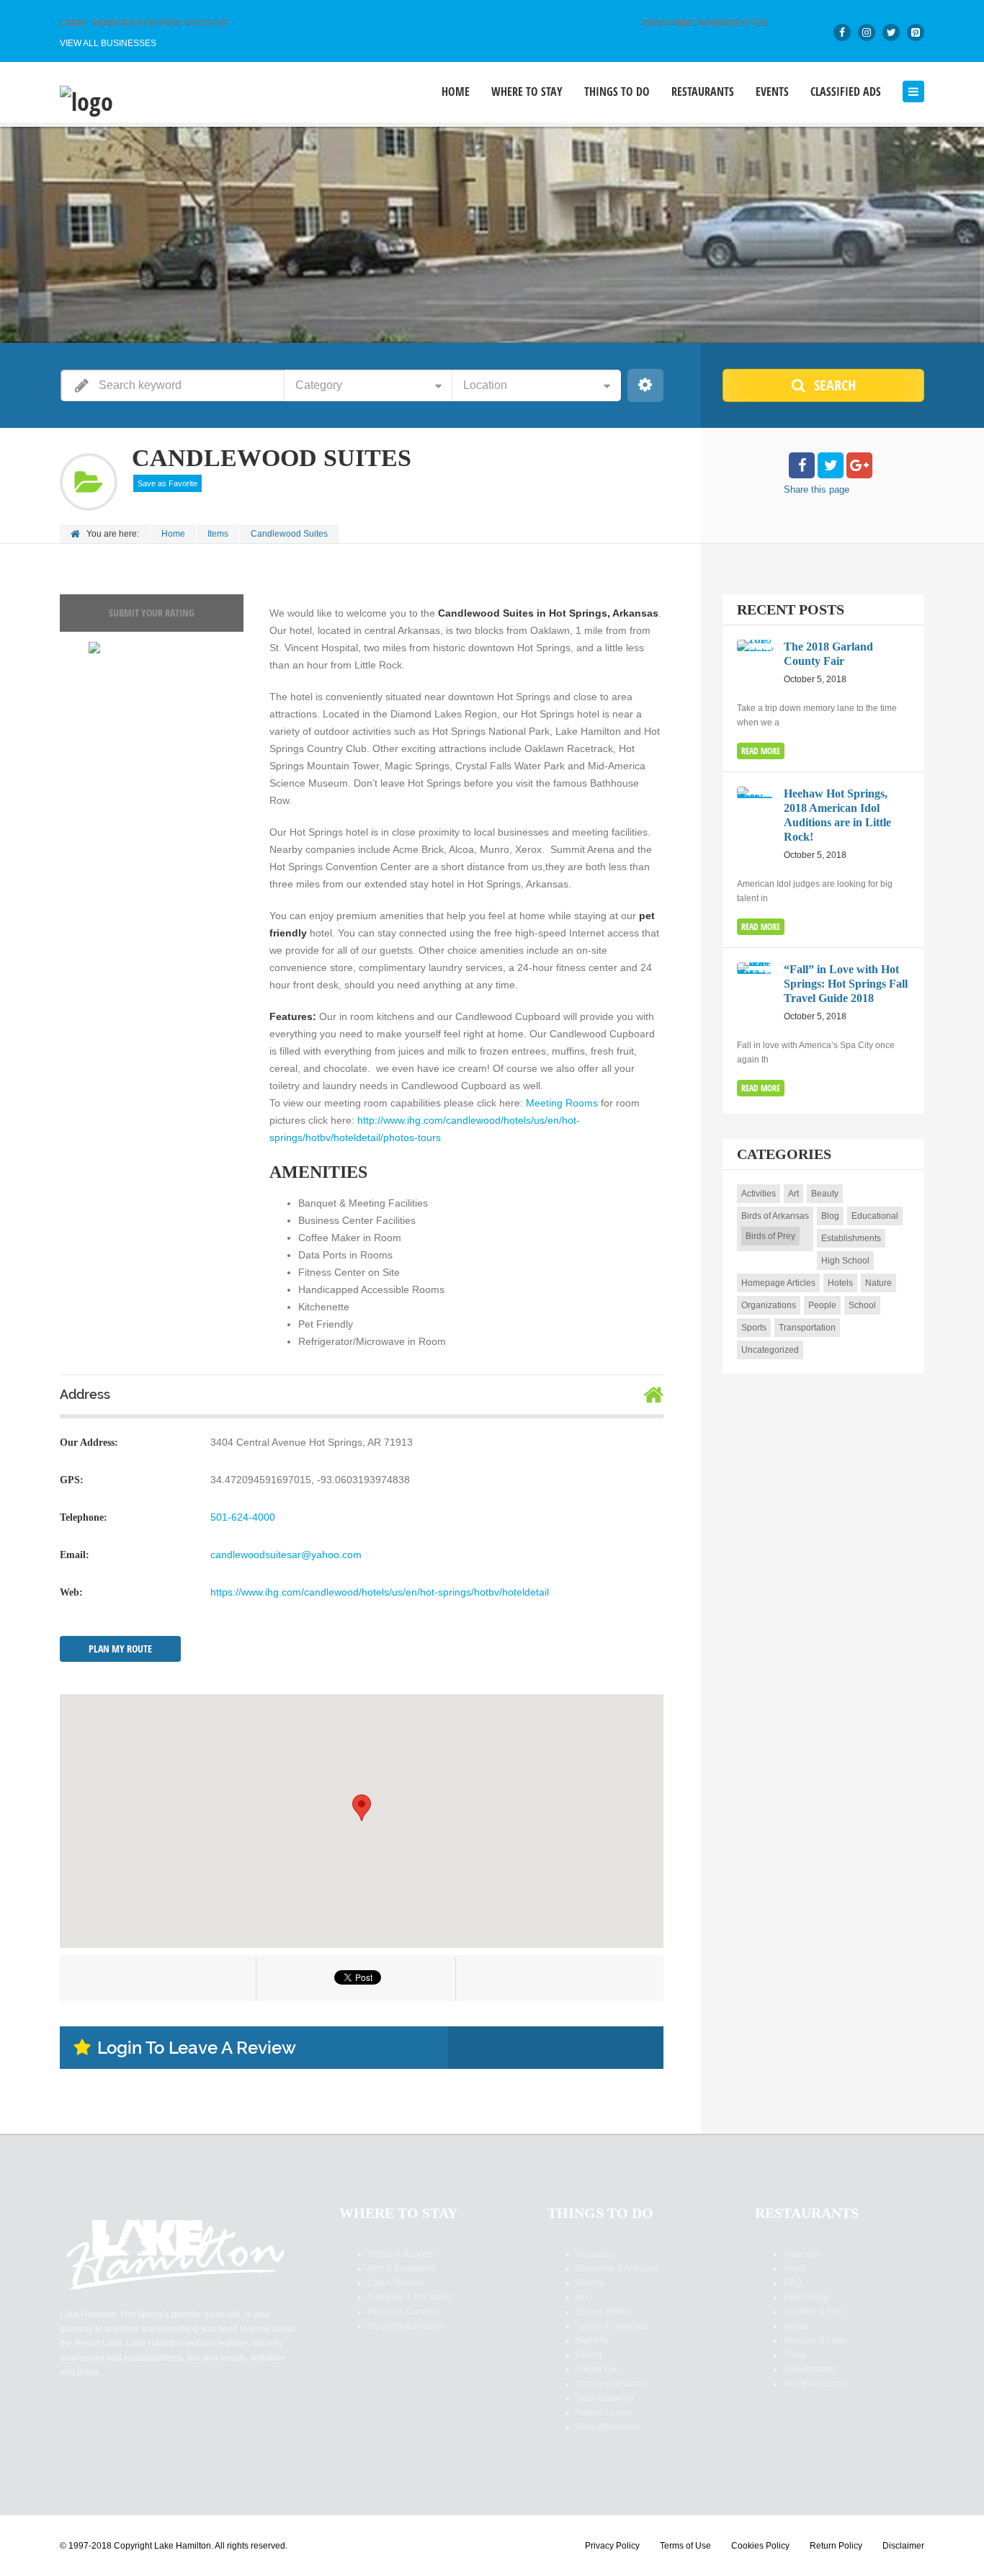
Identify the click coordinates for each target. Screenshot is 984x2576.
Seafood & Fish (814, 2312)
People (822, 1305)
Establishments (851, 1238)
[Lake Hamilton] (86, 100)
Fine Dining (806, 2297)
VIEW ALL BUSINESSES (108, 43)
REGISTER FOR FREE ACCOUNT (161, 23)
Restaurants (703, 92)
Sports (754, 1328)
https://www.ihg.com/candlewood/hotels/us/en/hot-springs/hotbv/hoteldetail (380, 1592)
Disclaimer (903, 2546)
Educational (875, 1216)
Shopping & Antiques (617, 2268)
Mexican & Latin (815, 2340)
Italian (796, 2326)
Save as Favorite (167, 483)
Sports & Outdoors (612, 2326)
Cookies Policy (760, 2546)
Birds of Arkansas (775, 1216)
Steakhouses (809, 2369)
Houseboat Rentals (406, 2326)
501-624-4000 (243, 1517)
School (862, 1305)
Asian (795, 2268)
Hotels (840, 1283)
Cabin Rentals (396, 2283)
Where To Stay (527, 92)
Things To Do (617, 92)
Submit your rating (152, 613)
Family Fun (598, 2369)
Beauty (825, 1194)
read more (761, 751)
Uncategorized (770, 1350)
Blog (830, 1216)
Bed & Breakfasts (402, 2268)
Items (218, 534)
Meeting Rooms (562, 1103)
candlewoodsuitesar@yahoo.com (286, 1555)
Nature (878, 1283)
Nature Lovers (604, 2412)
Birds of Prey (770, 1236)
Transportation (807, 1328)
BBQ (793, 2283)
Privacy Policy (612, 2546)
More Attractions (608, 2427)
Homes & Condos (403, 2312)
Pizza (795, 2355)
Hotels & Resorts (401, 2254)
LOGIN (73, 23)
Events (772, 92)
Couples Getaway (611, 2384)
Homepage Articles (778, 1283)
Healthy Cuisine (815, 2384)
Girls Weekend (605, 2398)
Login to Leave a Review (197, 2048)
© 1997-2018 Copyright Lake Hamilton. (137, 2546)
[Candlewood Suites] (94, 648)
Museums (595, 2254)
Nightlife (592, 2340)
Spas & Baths (603, 2312)
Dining (589, 2355)
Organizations (769, 1305)
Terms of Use (685, 2546)
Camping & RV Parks (410, 2297)
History (590, 2283)
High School (845, 1261)
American (802, 2254)
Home (456, 92)
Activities (759, 1194)
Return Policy (836, 2546)
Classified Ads (846, 92)
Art (793, 1194)
